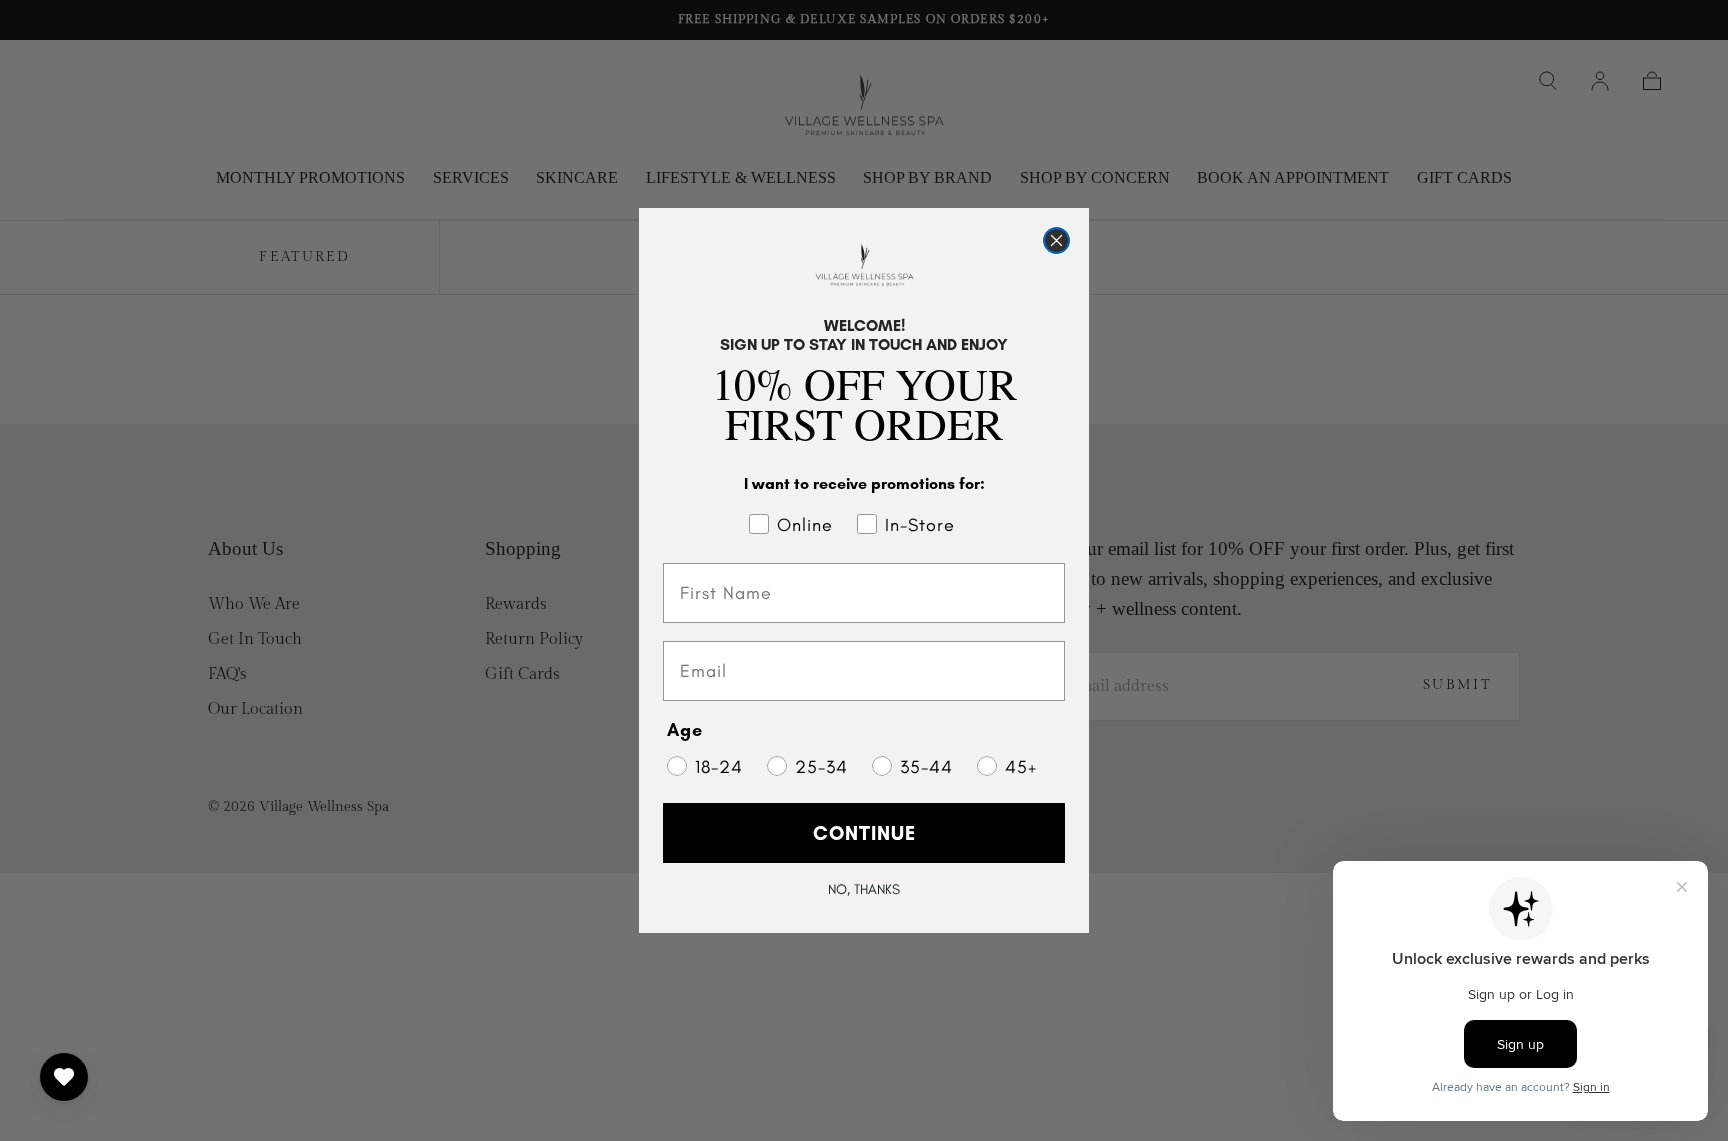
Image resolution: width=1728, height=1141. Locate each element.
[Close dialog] (1056, 240)
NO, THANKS (864, 889)
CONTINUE (864, 833)
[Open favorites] (64, 1077)
